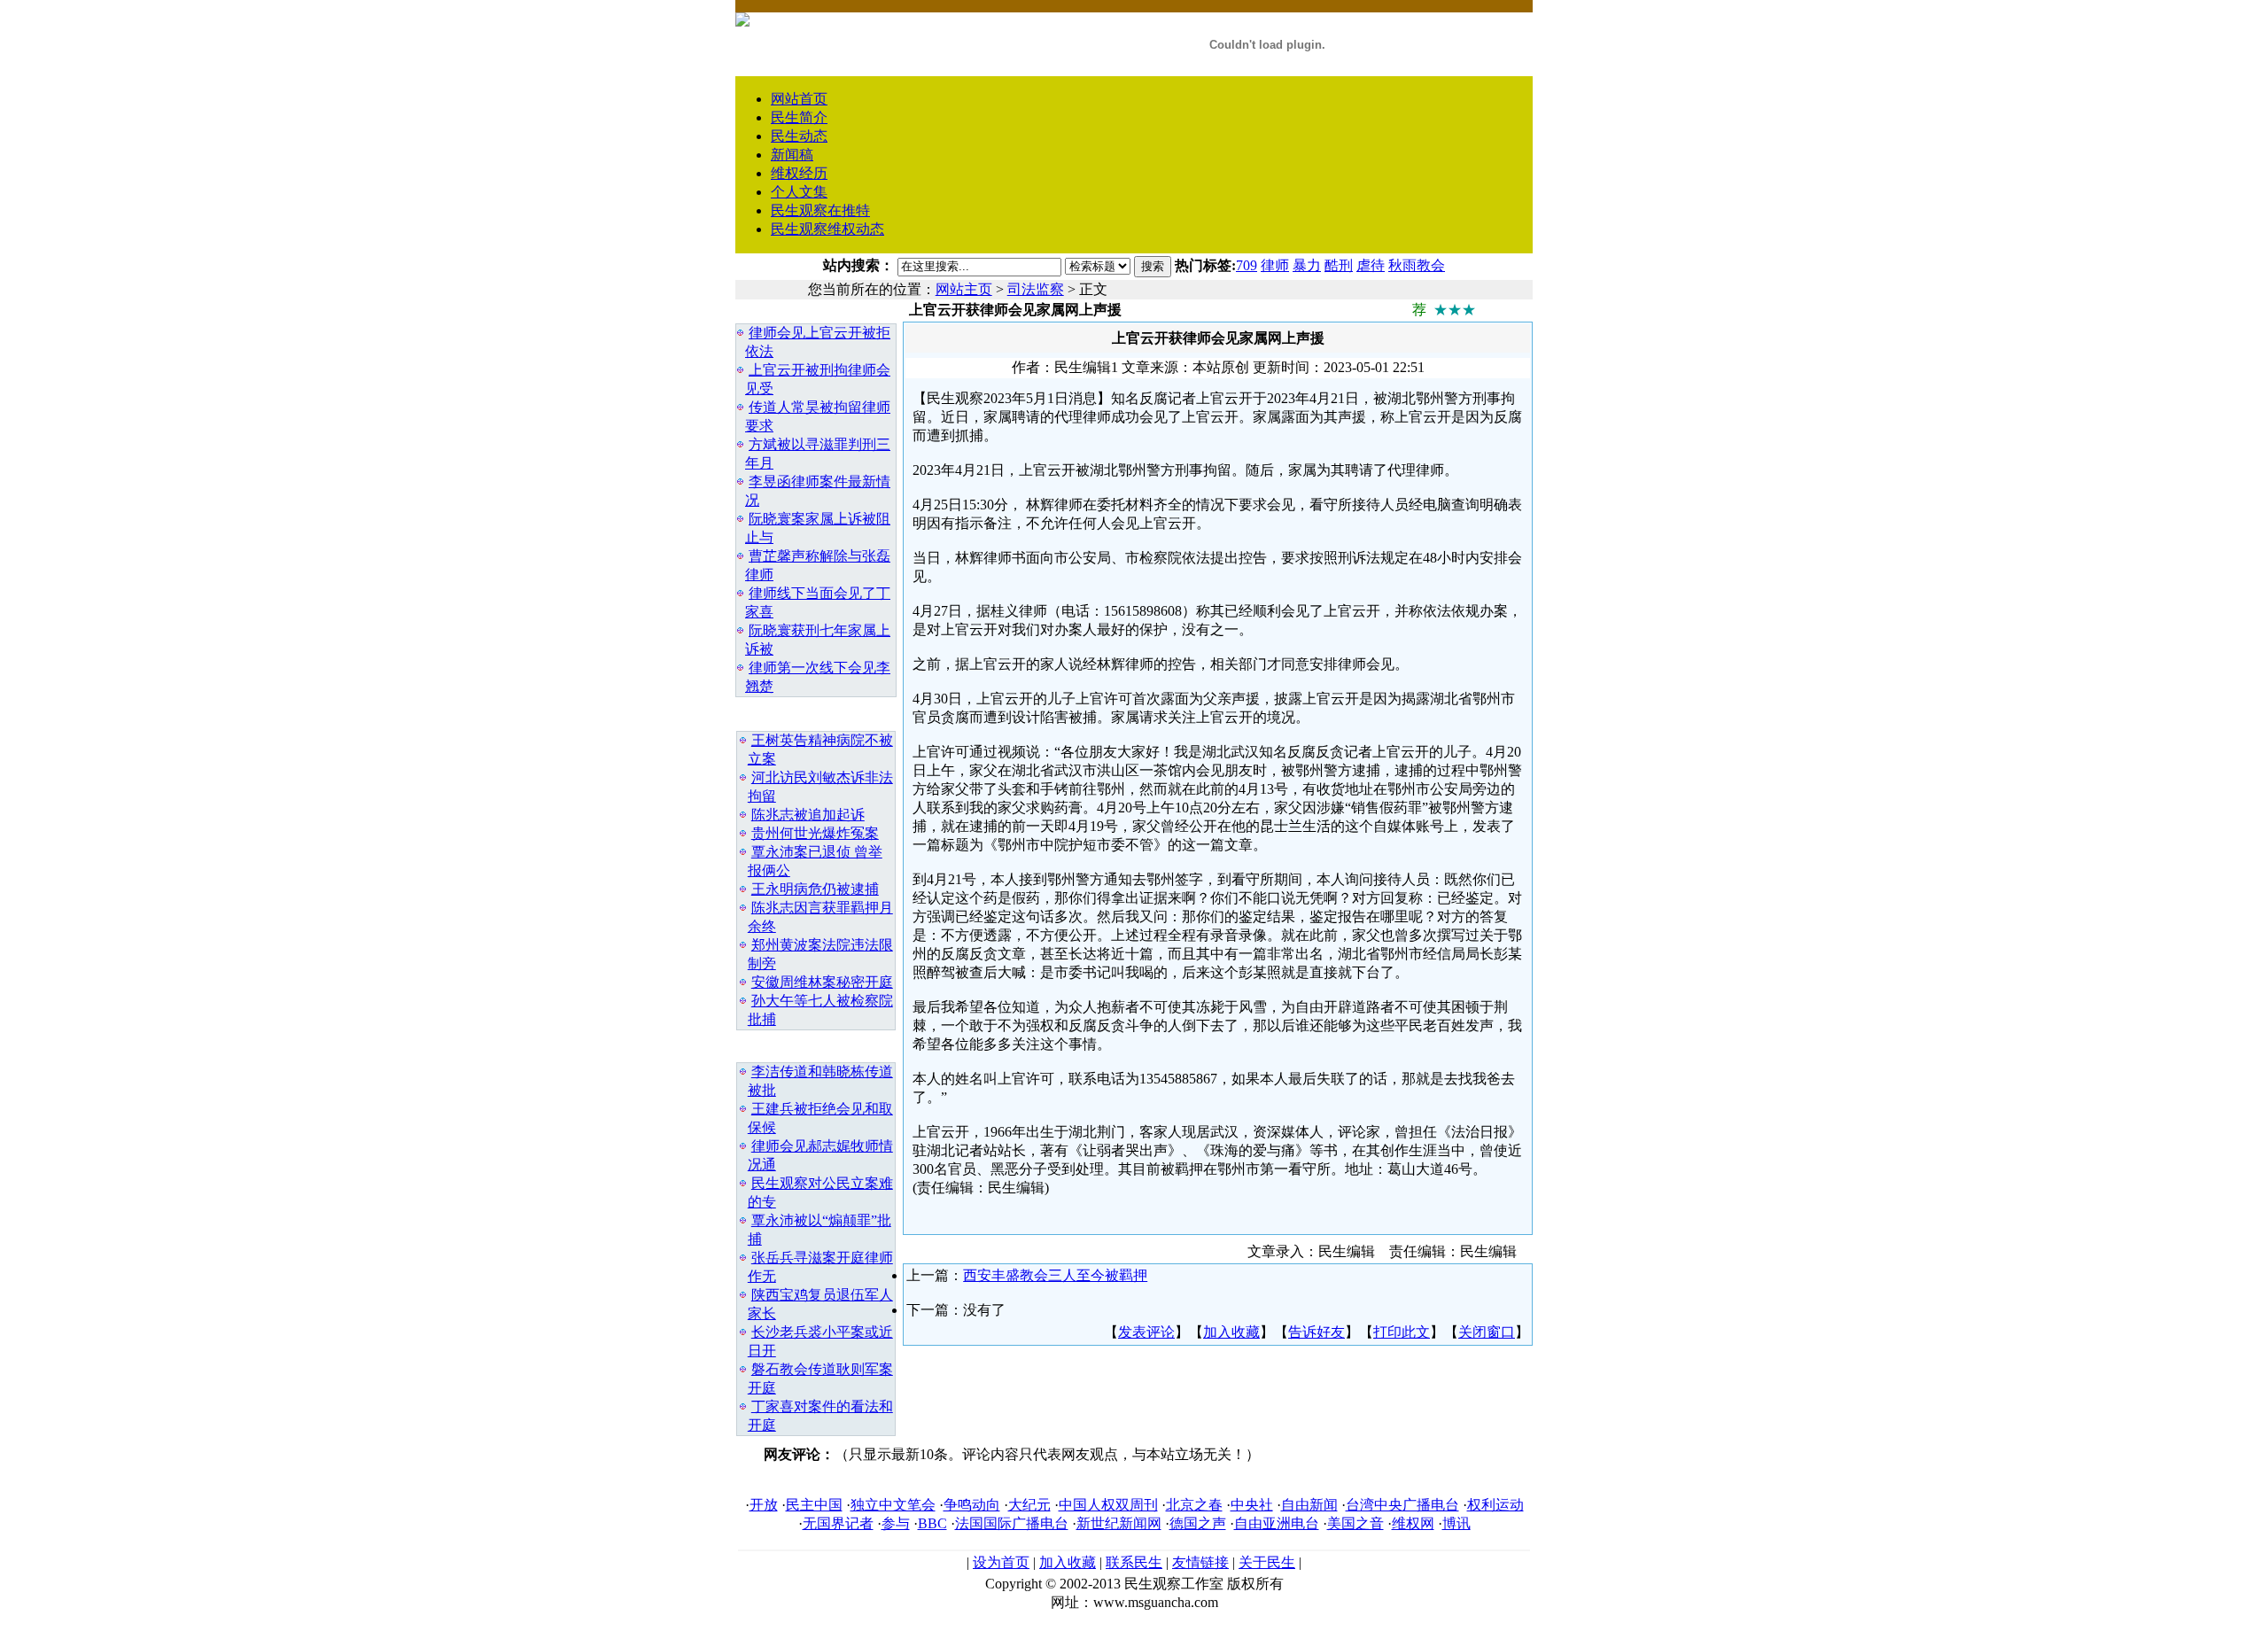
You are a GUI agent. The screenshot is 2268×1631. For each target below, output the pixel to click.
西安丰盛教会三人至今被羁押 (1055, 1275)
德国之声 (1198, 1523)
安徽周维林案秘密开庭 (822, 982)
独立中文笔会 (893, 1505)
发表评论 (1146, 1332)
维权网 (1413, 1523)
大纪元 (1029, 1505)
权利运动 (1495, 1505)
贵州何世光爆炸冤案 (815, 833)
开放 (764, 1505)
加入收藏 (1231, 1332)
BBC (932, 1523)
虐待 (1371, 265)
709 (1247, 265)
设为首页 (1001, 1562)
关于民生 (1267, 1562)
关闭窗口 (1487, 1332)
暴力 (1307, 265)
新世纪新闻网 (1119, 1523)
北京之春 (1194, 1505)
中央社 (1252, 1505)
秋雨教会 (1417, 265)
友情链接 (1200, 1562)
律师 (1275, 265)
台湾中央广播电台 (1402, 1505)
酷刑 (1339, 265)
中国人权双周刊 (1108, 1505)
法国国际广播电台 (1012, 1523)
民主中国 (814, 1505)
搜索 (1153, 266)
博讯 (1456, 1523)
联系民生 (1134, 1562)
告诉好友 (1317, 1332)
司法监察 (1036, 289)
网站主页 (964, 289)
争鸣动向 (972, 1505)
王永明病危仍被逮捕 (815, 889)
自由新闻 (1309, 1505)
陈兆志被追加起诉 (808, 815)
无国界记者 (838, 1523)
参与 (896, 1523)
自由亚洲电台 (1277, 1523)
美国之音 (1355, 1523)
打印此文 (1402, 1332)
